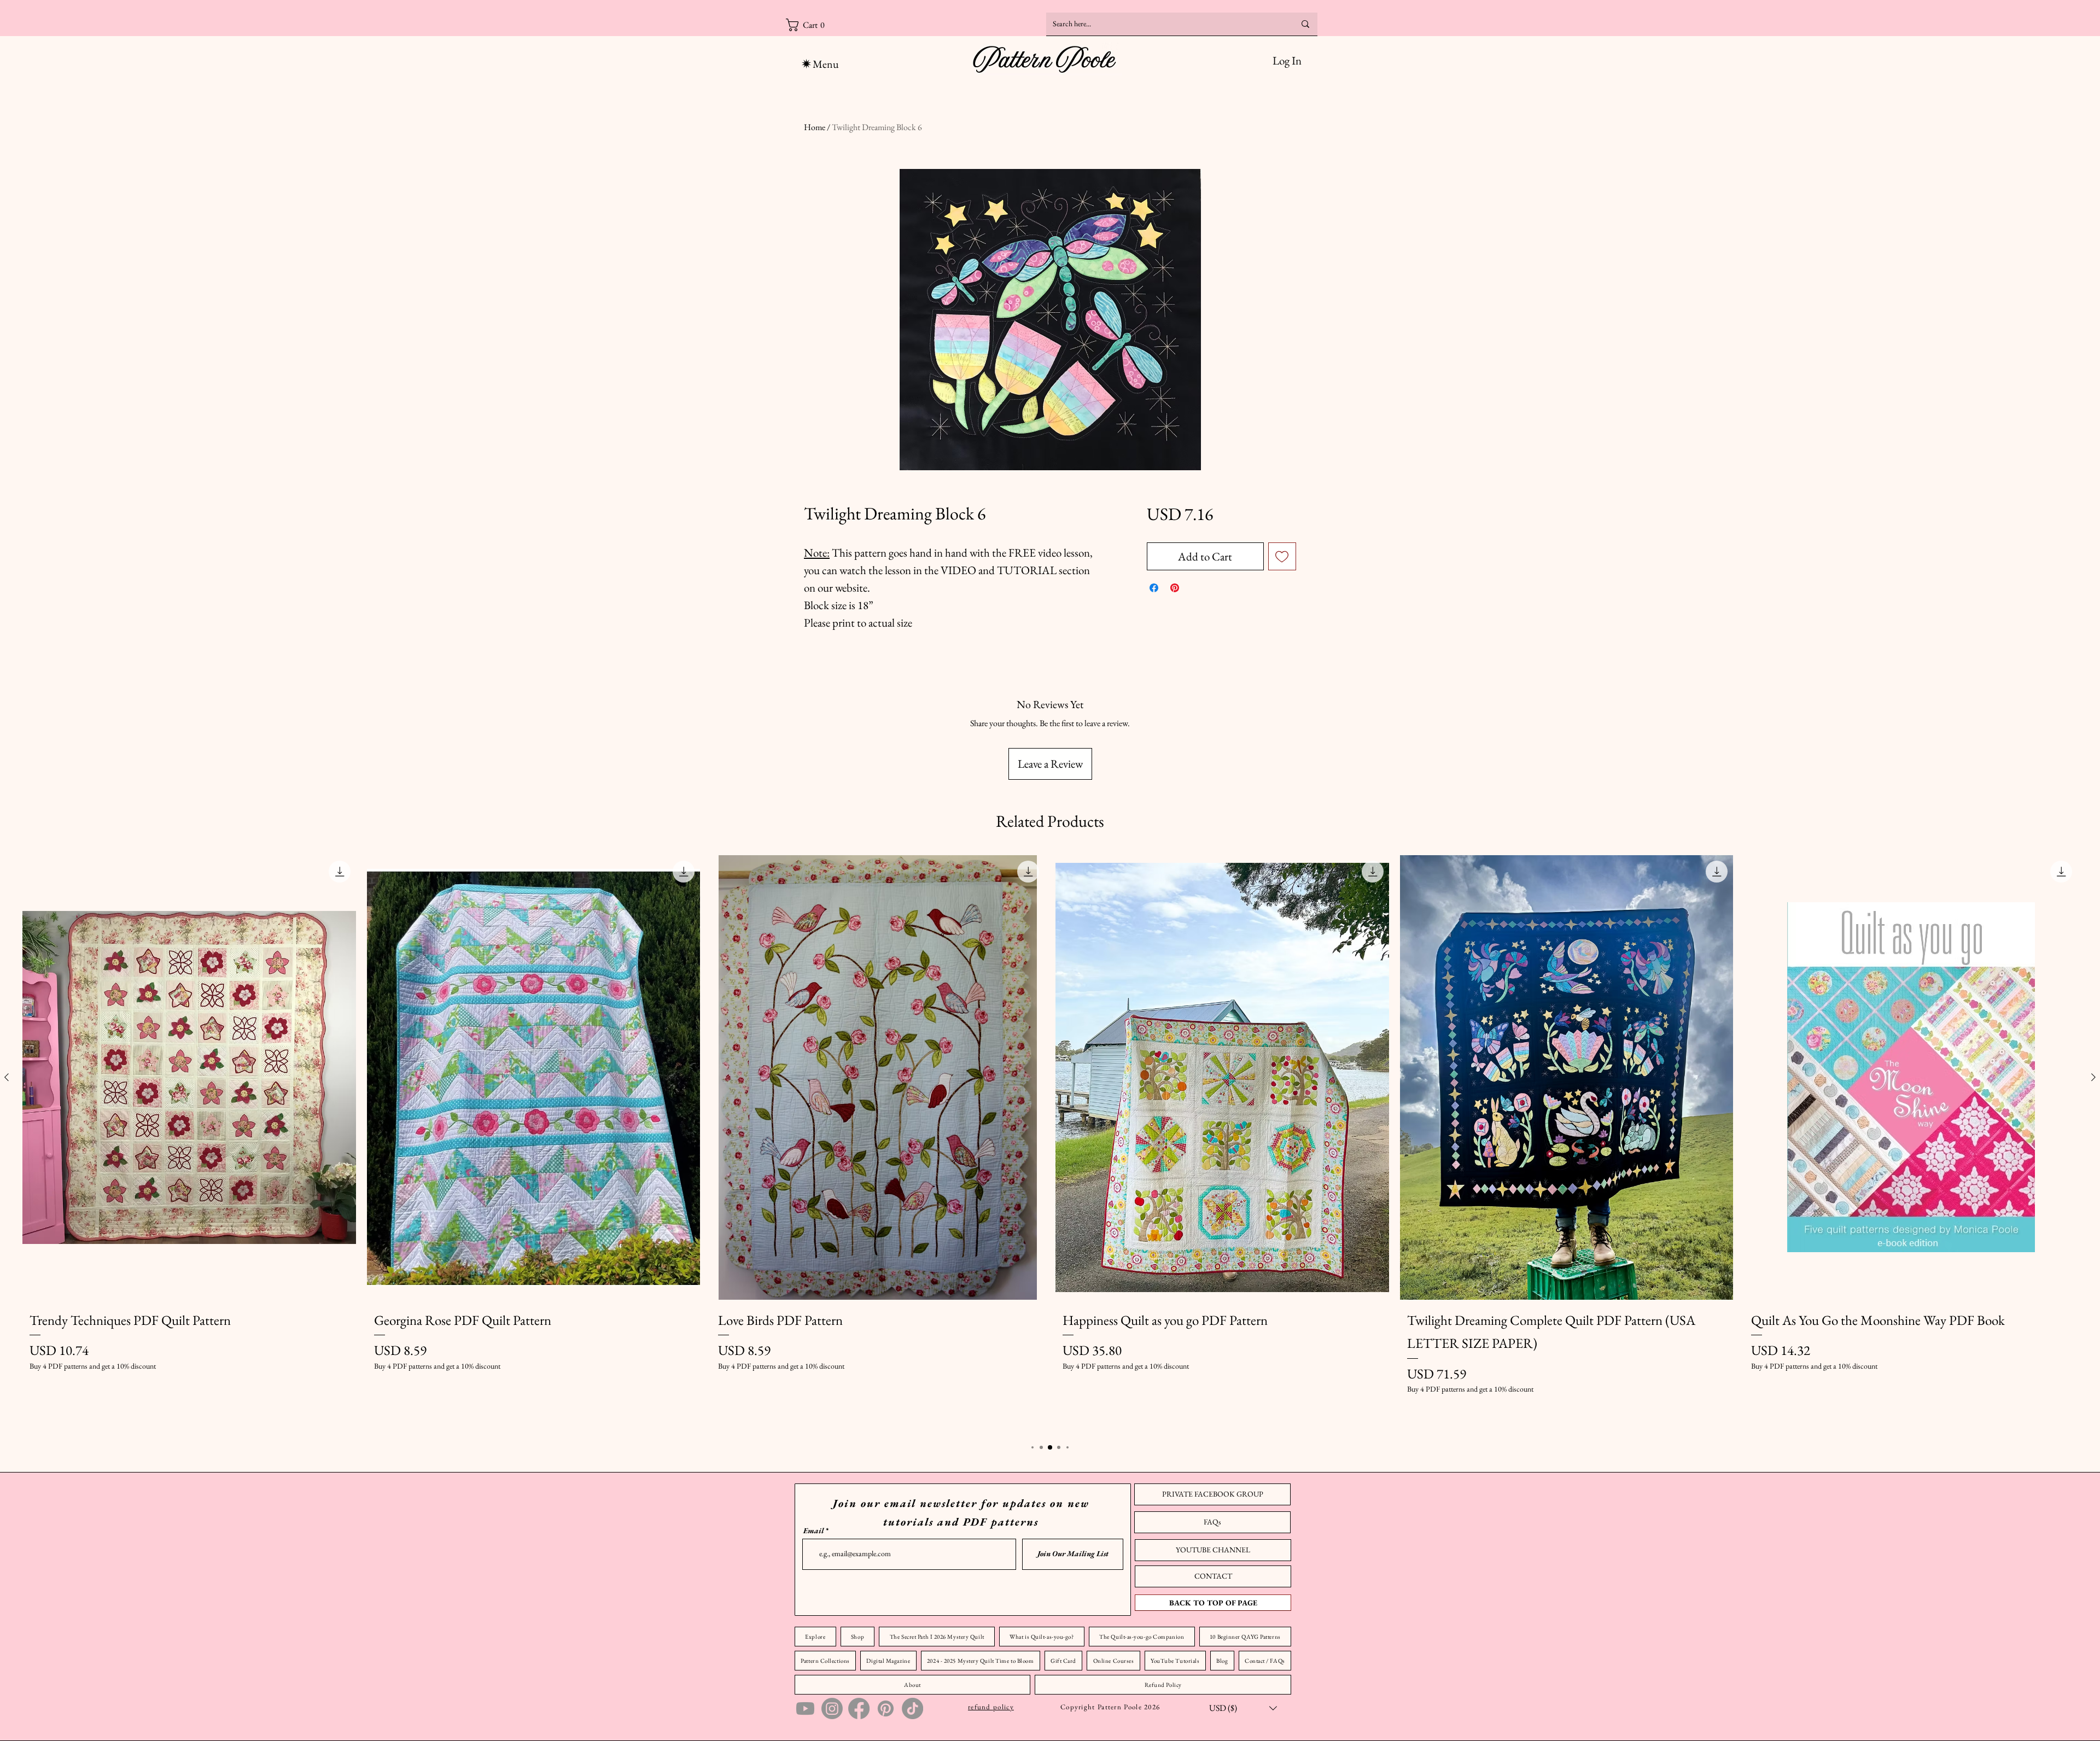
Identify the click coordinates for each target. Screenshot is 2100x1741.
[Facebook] (859, 1708)
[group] (1050, 1143)
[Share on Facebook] (1154, 588)
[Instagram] (832, 1708)
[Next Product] (2093, 1077)
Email (813, 1530)
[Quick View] (189, 1077)
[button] (845, 25)
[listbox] (1243, 1708)
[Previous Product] (7, 1077)
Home (815, 127)
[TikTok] (912, 1708)
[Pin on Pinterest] (1175, 588)
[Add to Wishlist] (1282, 557)
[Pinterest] (886, 1708)
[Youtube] (805, 1708)
